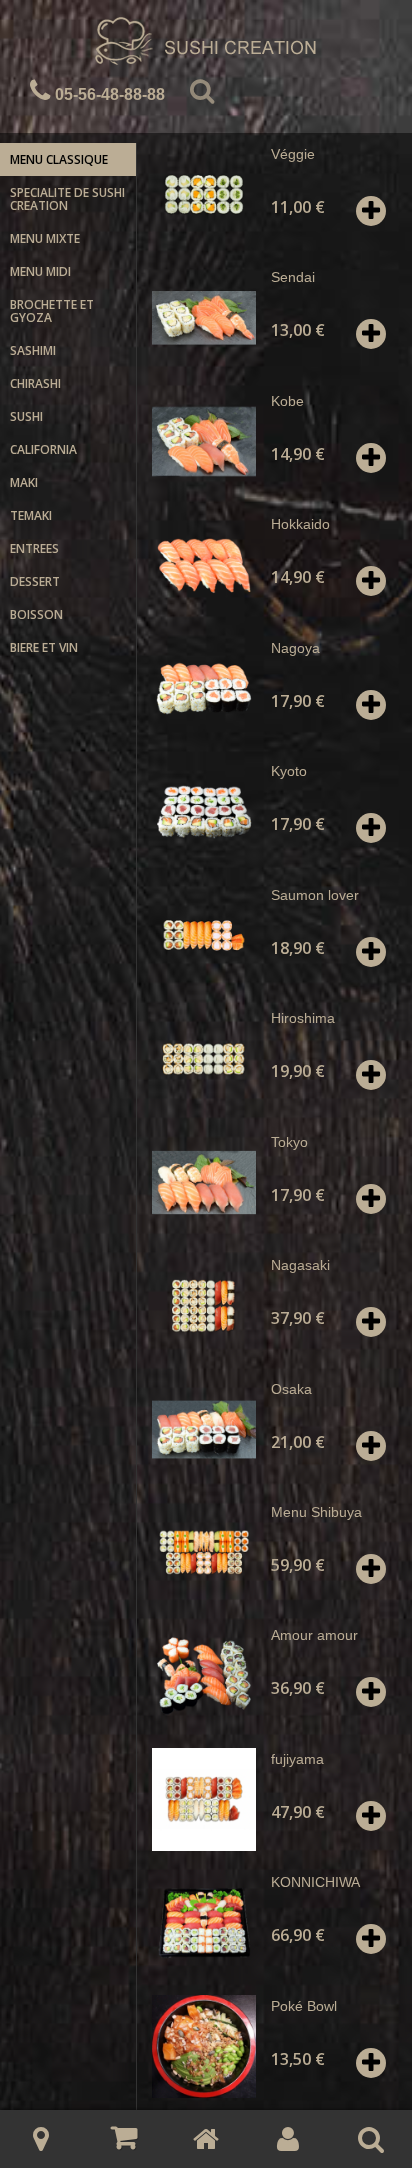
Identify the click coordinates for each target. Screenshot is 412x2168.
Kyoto (289, 771)
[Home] (206, 2139)
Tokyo (289, 1142)
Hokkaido (300, 524)
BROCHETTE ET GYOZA (52, 311)
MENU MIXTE (45, 238)
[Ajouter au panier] (371, 211)
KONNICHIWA (315, 1882)
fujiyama (297, 1759)
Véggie (293, 154)
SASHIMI (33, 350)
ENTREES (34, 548)
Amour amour (314, 1635)
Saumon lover (315, 895)
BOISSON (36, 614)
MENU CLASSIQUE (59, 159)
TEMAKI (31, 515)
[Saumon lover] (203, 935)
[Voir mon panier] (123, 2138)
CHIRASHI (35, 383)
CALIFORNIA (43, 449)
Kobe (287, 401)
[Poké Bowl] (203, 2046)
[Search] (202, 95)
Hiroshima (303, 1018)
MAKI (24, 482)
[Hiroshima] (203, 1058)
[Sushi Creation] (206, 43)
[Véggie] (203, 194)
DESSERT (35, 581)
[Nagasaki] (203, 1305)
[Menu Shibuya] (203, 1552)
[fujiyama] (203, 1799)
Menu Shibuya (316, 1512)
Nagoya (295, 648)
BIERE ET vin (44, 647)
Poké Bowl (304, 2006)
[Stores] (41, 2139)
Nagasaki (300, 1265)
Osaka (291, 1389)
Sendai (293, 277)
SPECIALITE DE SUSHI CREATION (67, 199)
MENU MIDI (40, 271)
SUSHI (26, 416)
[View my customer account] (288, 2139)
